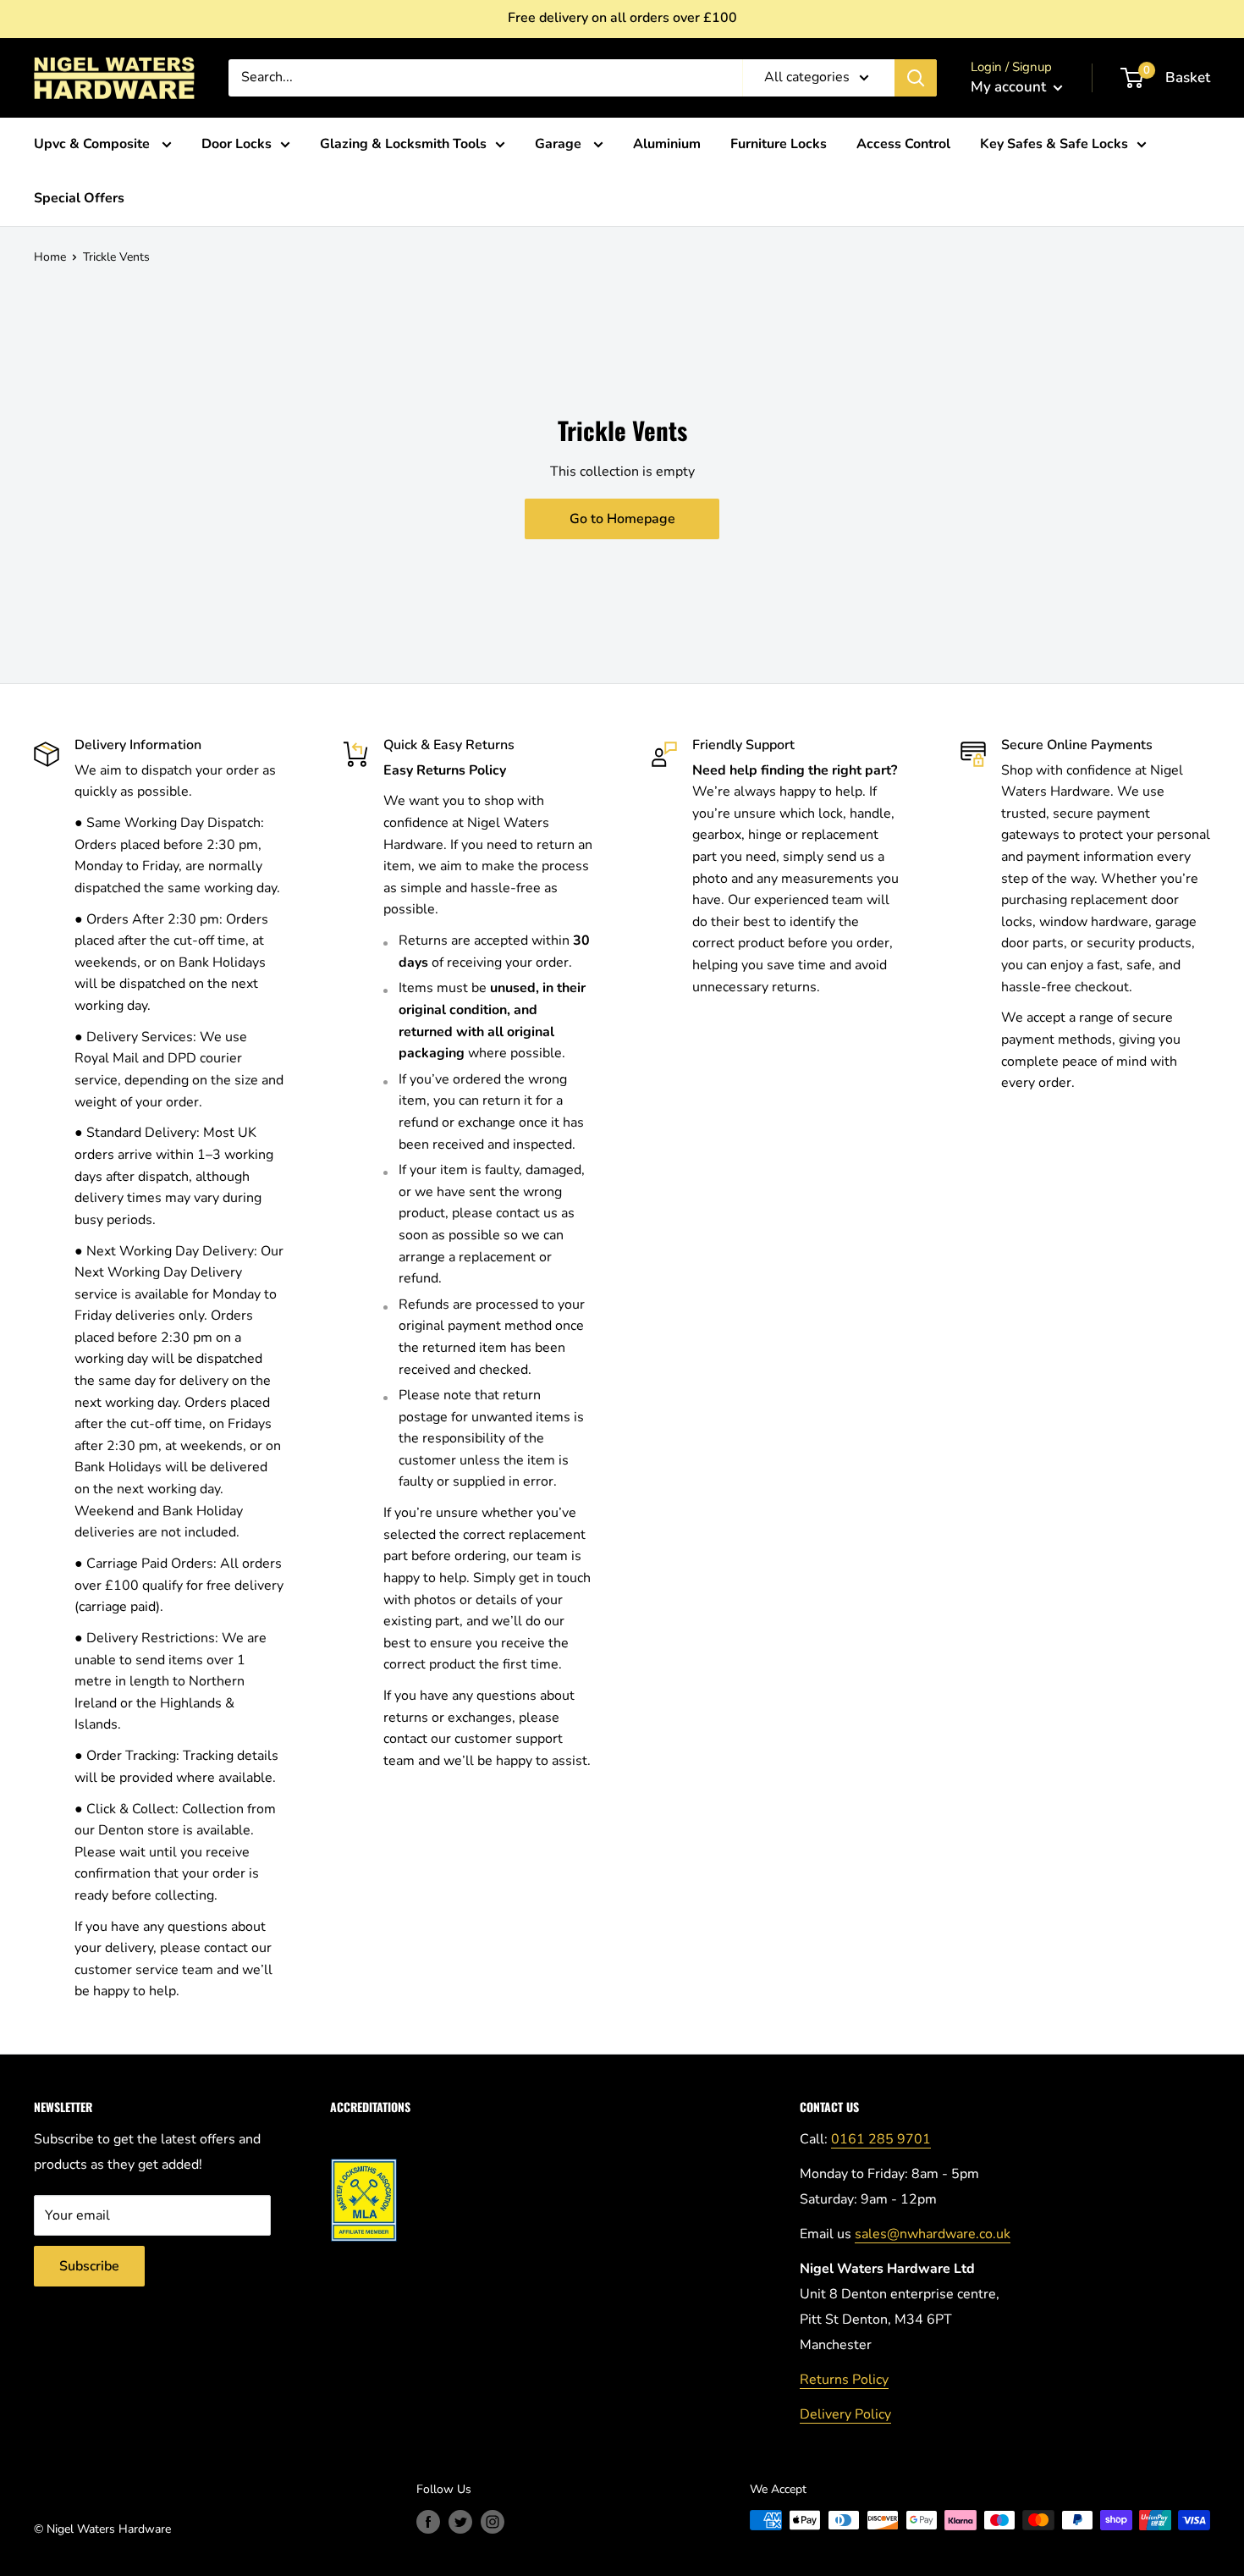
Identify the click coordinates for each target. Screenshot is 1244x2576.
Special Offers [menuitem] (79, 198)
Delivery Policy (845, 2414)
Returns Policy (844, 2380)
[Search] (916, 78)
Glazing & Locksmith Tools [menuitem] (403, 144)
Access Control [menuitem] (903, 144)
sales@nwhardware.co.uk (933, 2234)
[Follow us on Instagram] (493, 2522)
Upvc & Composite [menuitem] (94, 144)
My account (1010, 87)
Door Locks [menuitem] (237, 144)
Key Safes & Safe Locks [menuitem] (1054, 144)
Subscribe (89, 2266)
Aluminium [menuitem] (667, 144)
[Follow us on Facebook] (428, 2522)
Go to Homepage (622, 519)
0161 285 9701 (881, 2139)
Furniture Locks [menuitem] (779, 144)
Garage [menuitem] (560, 144)
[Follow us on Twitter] (460, 2522)
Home (50, 257)
